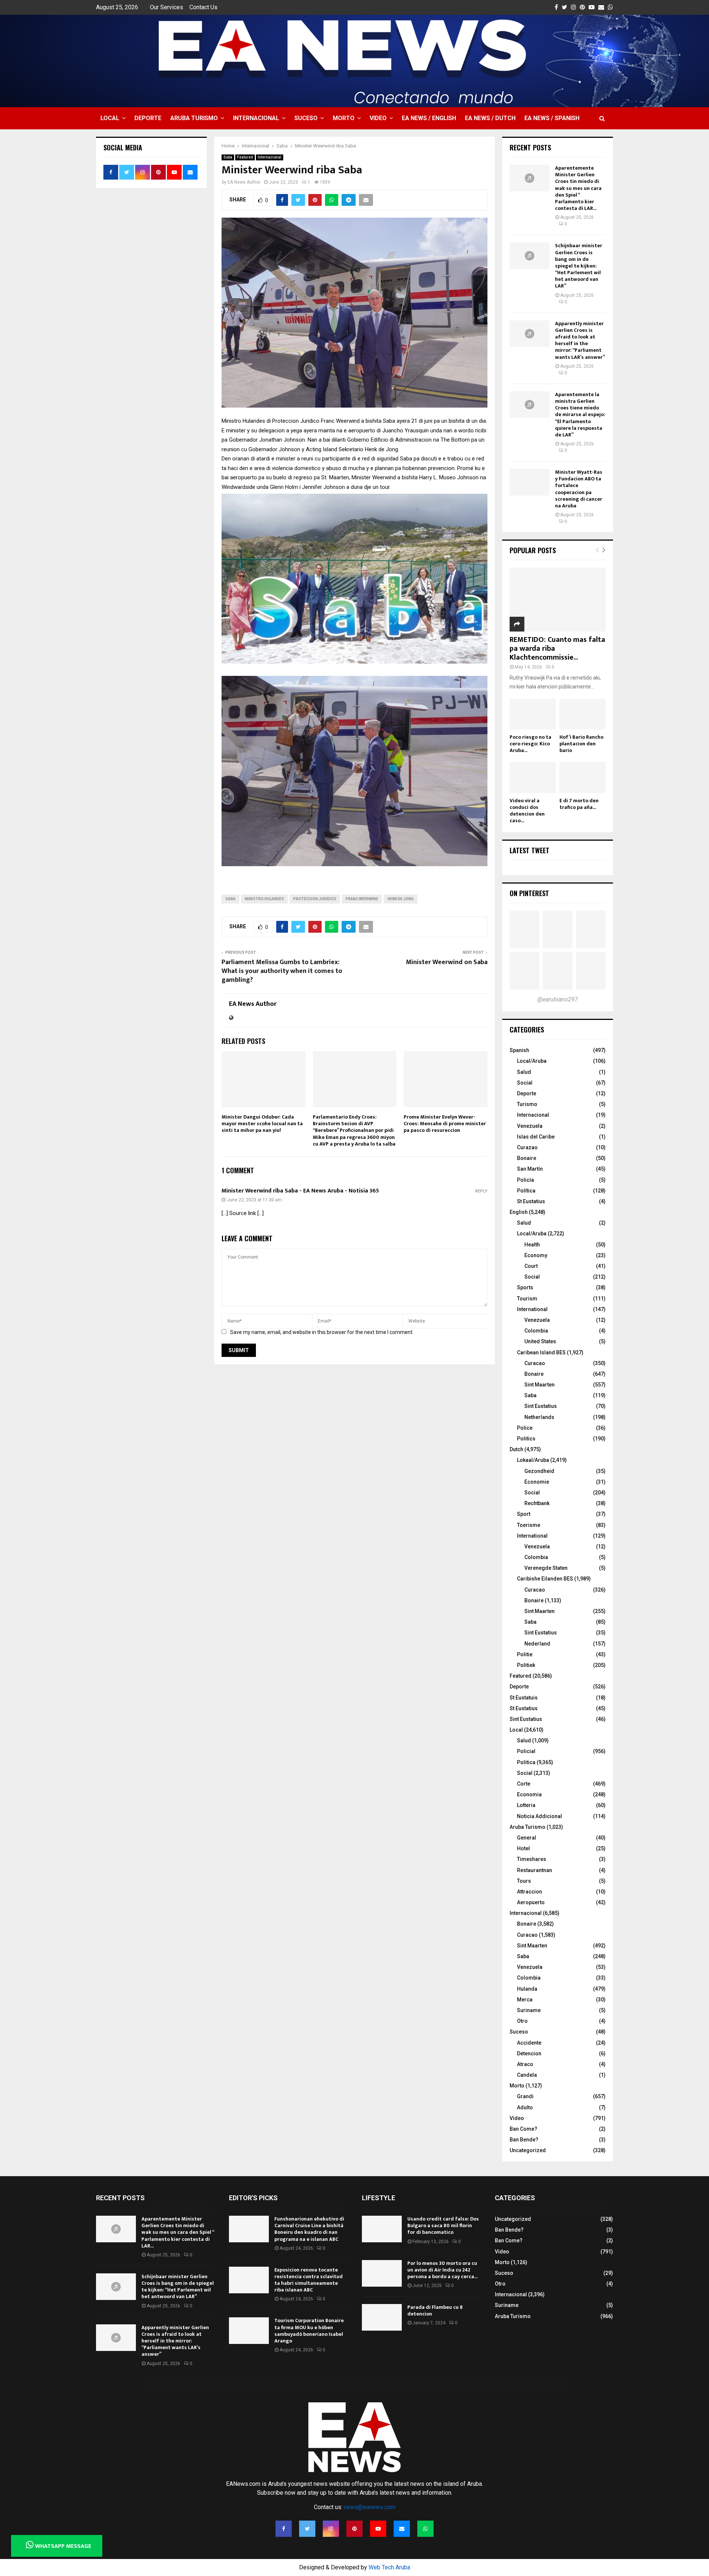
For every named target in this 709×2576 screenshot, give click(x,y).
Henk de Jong (400, 899)
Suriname (529, 2010)
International (532, 1309)
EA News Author (244, 182)
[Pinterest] (354, 2529)
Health (532, 1245)
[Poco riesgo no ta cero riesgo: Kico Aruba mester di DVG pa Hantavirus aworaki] (533, 714)
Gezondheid (539, 1471)
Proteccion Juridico (315, 899)
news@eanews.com (370, 2507)
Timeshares (532, 1859)
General (527, 1838)
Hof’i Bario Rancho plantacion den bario (581, 744)
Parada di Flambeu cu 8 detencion (435, 2310)
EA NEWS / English (429, 118)
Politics (526, 1439)
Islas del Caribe (536, 1137)
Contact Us (203, 7)
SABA (230, 899)
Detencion (529, 2053)
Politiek (526, 1665)
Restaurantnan (535, 1870)
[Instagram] (331, 2529)
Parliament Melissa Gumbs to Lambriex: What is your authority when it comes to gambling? (282, 971)
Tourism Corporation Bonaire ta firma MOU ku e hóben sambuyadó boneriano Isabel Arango (309, 2331)
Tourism (527, 1299)
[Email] (402, 2529)
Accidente (529, 2043)
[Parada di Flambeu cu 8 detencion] (382, 2317)
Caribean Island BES (541, 1352)
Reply (481, 1191)
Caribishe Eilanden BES (545, 1579)
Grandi (525, 2096)
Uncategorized (528, 2150)
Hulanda (527, 1989)
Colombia (536, 1331)
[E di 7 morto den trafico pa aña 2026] (583, 777)
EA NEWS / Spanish (552, 118)
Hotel (523, 1848)
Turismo (527, 1104)
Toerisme (529, 1525)
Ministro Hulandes (264, 899)
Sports (525, 1287)
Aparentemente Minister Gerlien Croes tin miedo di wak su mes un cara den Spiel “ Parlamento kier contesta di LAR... (578, 188)
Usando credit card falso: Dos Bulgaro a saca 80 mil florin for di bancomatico (443, 2225)
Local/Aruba (532, 1061)
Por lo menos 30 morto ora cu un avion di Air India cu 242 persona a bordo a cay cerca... (442, 2270)
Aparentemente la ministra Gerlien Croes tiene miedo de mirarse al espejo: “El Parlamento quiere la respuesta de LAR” (580, 415)
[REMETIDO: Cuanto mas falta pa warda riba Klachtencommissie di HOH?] (558, 600)
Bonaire (527, 1158)
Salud (524, 1072)
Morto (344, 118)
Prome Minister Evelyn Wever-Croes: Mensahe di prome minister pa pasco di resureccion (445, 1124)
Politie (525, 1654)
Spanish (519, 1050)
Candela (527, 2075)
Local (110, 118)
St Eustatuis (524, 1698)
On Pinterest (529, 893)
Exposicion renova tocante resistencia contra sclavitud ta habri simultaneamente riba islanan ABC (309, 2280)
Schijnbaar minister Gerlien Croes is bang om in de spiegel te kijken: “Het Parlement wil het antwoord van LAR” (579, 266)
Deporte (148, 118)
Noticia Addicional (540, 1816)
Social (525, 1083)
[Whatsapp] (425, 2529)
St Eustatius (531, 1201)
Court (531, 1266)
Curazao (527, 1147)
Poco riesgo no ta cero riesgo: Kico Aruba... (530, 744)
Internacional (256, 118)
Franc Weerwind (362, 899)
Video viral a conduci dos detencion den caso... (527, 811)
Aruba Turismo (194, 118)
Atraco (525, 2064)
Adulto (525, 2107)
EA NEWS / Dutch (490, 118)
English (519, 1212)
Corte (524, 1784)
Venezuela (530, 1126)
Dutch (516, 1449)
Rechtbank (537, 1503)
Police (525, 1428)
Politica (526, 1762)
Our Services (167, 7)
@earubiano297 (558, 999)
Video (378, 118)
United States (540, 1341)
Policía (525, 1180)
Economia (529, 1794)
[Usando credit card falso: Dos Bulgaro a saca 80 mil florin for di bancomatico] (382, 2229)
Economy (536, 1255)
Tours (524, 1881)
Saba (228, 157)
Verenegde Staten (546, 1568)
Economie (537, 1482)
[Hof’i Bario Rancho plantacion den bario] (583, 714)
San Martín (530, 1169)
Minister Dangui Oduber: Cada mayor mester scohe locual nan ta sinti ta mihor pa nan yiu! (262, 1124)
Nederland (537, 1644)
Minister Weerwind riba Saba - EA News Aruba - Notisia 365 (300, 1191)
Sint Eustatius (541, 1406)
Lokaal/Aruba (533, 1460)
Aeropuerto (531, 1902)
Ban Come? (523, 2129)
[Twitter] (307, 2529)
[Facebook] (284, 2529)
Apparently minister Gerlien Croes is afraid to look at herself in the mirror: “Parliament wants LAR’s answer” (580, 340)
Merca (525, 2000)
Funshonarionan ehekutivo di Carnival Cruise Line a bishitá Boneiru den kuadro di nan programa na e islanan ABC (309, 2229)
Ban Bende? (524, 2140)
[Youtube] (378, 2529)
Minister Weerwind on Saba (447, 962)
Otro (522, 2021)
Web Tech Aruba (389, 2567)
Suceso (306, 118)
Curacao (535, 1363)
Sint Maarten (540, 1385)
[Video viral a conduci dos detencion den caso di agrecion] (533, 777)
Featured (245, 157)
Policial (526, 1751)
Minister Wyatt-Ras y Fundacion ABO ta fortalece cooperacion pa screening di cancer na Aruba (579, 489)
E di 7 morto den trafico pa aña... (579, 804)
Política (526, 1191)
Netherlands (539, 1417)
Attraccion (530, 1892)
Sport (524, 1514)
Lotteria (526, 1805)
